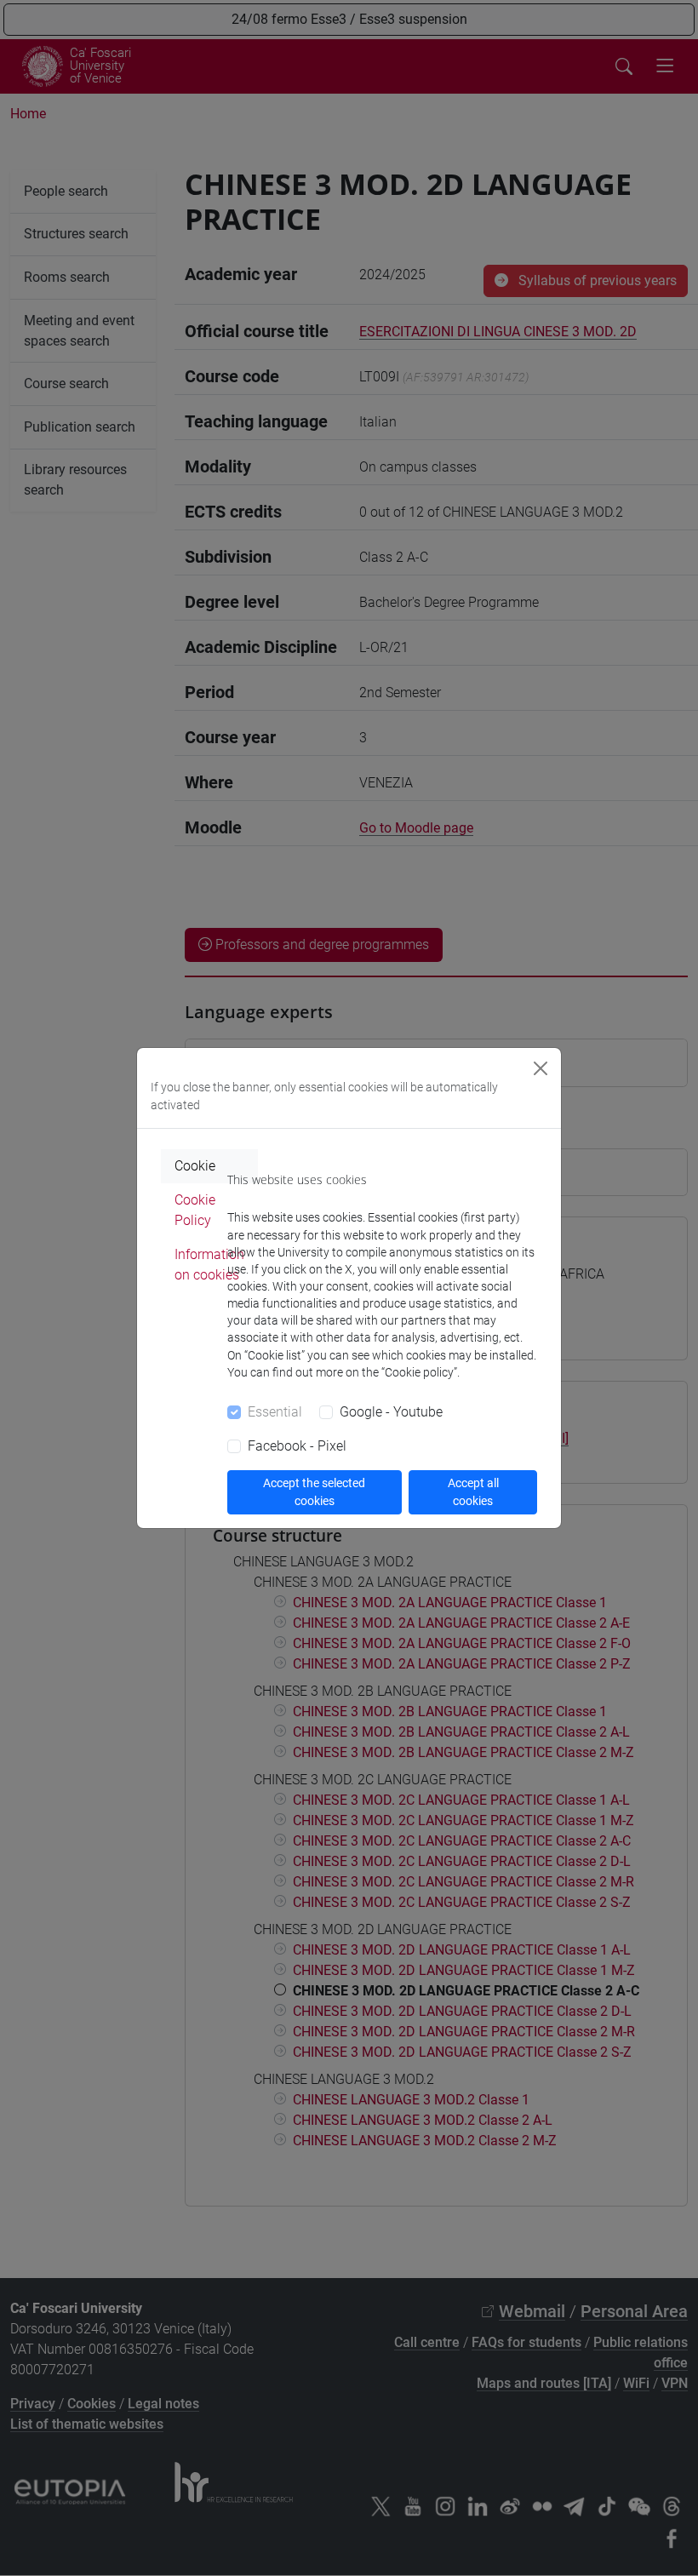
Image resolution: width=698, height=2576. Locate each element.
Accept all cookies (473, 1492)
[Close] (541, 1068)
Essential (275, 1412)
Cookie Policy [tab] (195, 1210)
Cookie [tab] (195, 1166)
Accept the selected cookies (314, 1492)
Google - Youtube (391, 1412)
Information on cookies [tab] (209, 1265)
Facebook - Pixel (297, 1446)
